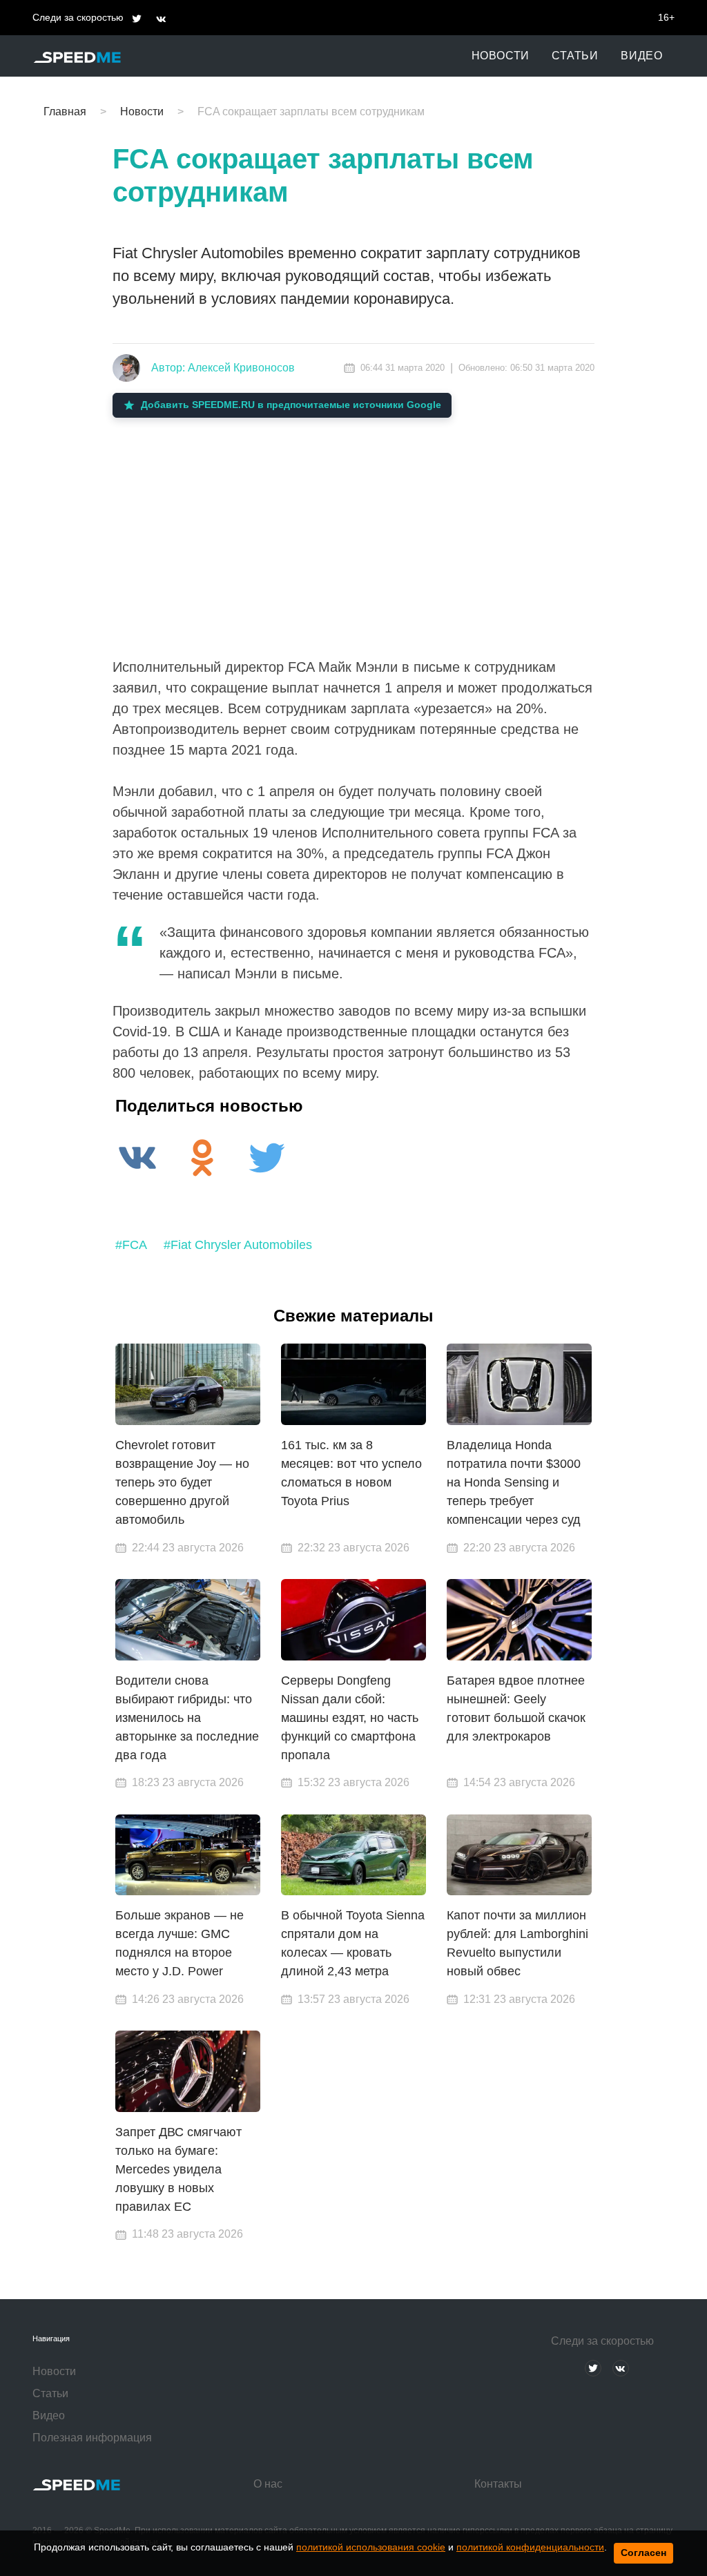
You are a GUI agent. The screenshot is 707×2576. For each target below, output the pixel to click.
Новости (501, 56)
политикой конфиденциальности (530, 2547)
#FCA (131, 1245)
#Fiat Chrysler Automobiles (238, 1245)
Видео (642, 56)
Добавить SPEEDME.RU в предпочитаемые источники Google (291, 405)
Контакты (498, 2484)
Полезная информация (92, 2438)
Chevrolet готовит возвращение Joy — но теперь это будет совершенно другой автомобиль (182, 1482)
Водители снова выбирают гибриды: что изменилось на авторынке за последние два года (187, 1718)
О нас (268, 2484)
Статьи (575, 56)
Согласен (643, 2553)
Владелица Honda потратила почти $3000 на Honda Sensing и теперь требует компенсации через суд (514, 1482)
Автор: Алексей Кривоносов (223, 368)
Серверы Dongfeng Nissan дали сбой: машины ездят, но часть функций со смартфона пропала (350, 1718)
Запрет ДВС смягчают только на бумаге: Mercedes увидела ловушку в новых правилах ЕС (178, 2169)
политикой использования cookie (371, 2547)
